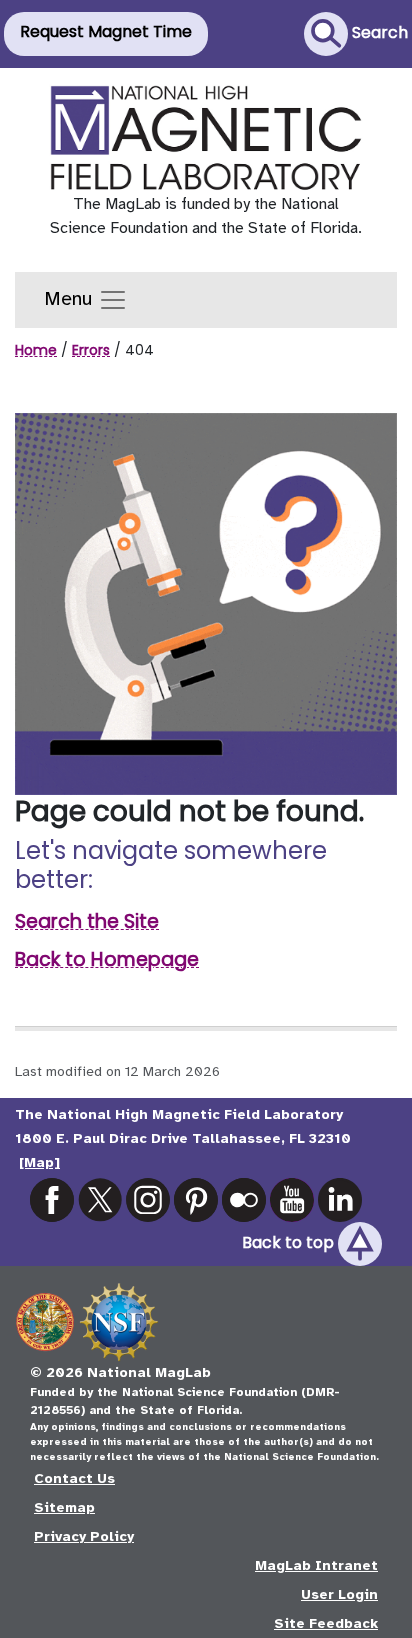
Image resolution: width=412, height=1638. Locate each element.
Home (36, 350)
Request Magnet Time (106, 31)
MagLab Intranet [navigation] (316, 1565)
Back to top (290, 1242)
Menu (71, 298)
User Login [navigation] (339, 1594)
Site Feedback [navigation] (326, 1623)
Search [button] (378, 32)
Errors (91, 350)
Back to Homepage (107, 959)
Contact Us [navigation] (74, 1478)
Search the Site (87, 921)
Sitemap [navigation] (64, 1507)
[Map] (39, 1162)
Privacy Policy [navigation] (84, 1536)
